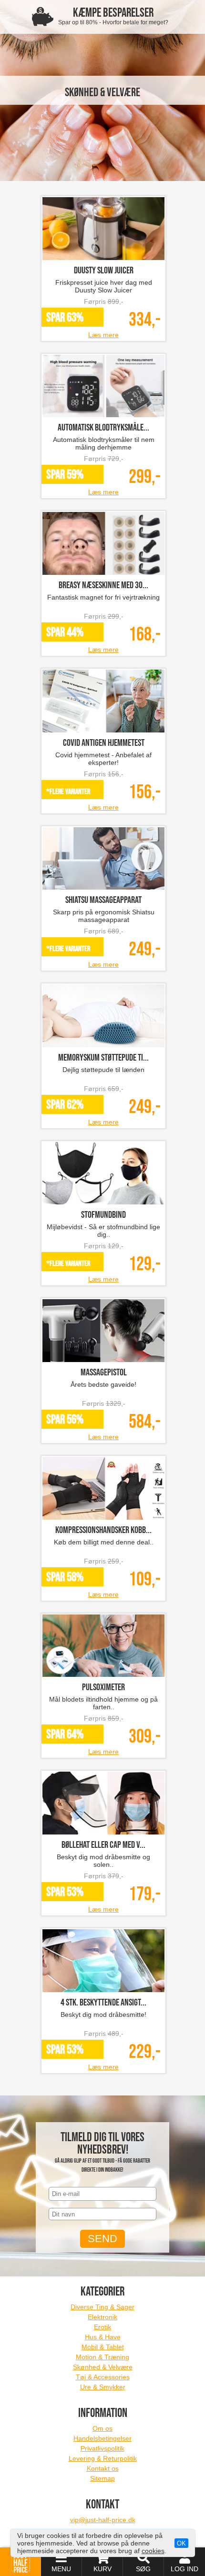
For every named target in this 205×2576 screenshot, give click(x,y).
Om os (102, 2428)
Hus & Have (103, 2337)
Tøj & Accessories (103, 2377)
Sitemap (102, 2478)
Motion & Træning (102, 2357)
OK (181, 2543)
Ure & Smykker (103, 2387)
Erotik (102, 2327)
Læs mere (103, 335)
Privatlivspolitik (102, 2448)
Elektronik (102, 2317)
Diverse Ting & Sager (102, 2307)
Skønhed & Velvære (103, 2367)
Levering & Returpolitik (103, 2458)
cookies (153, 2551)
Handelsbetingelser (102, 2438)
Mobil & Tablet (103, 2347)
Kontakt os (103, 2468)
